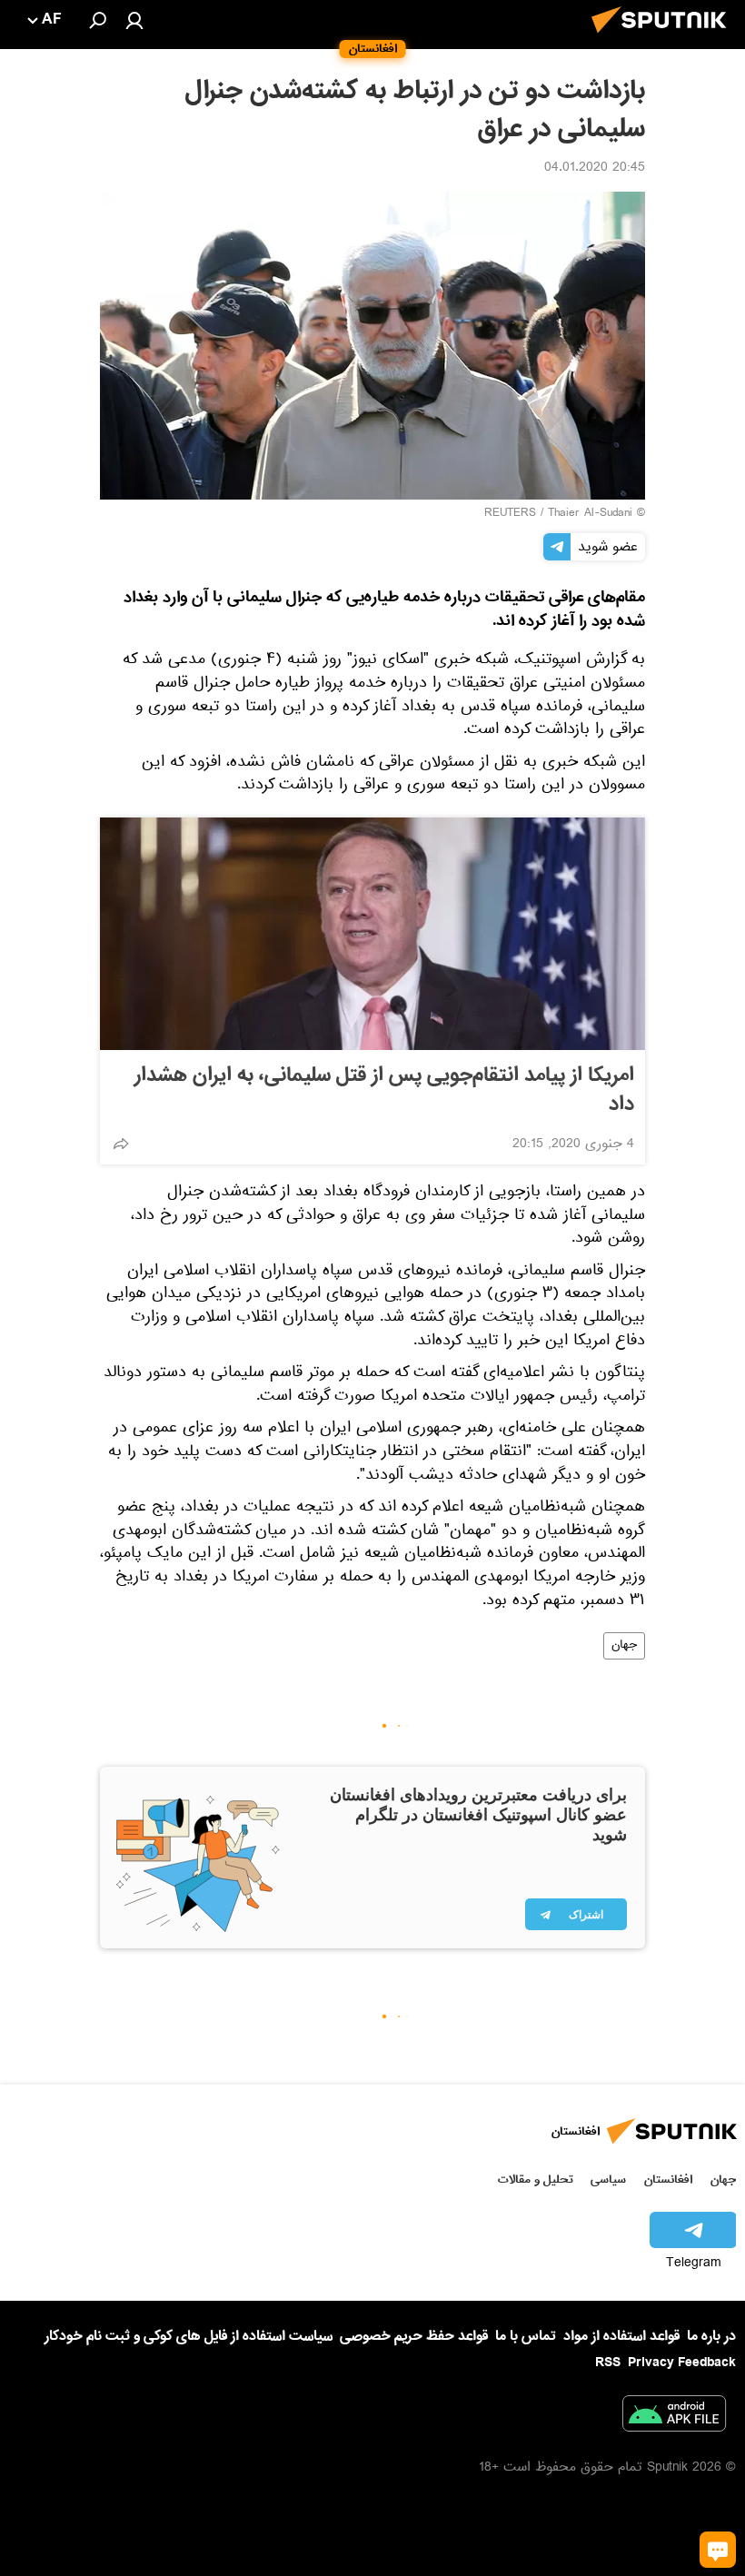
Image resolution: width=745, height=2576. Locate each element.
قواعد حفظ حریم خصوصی (414, 2336)
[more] (121, 1144)
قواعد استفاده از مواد (621, 2336)
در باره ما (711, 2336)
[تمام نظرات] (718, 2550)
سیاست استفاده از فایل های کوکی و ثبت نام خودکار (189, 2336)
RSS (608, 2363)
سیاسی (608, 2180)
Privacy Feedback (682, 2363)
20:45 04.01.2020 (595, 169)
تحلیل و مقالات (536, 2180)
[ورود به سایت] (134, 20)
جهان (624, 1646)
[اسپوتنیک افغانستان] (664, 38)
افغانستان (668, 2180)
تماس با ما (526, 2337)
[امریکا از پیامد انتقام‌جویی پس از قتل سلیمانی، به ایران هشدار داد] (372, 934)
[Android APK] (674, 2417)
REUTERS (510, 514)
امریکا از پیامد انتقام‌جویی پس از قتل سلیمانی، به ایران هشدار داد (384, 1090)
